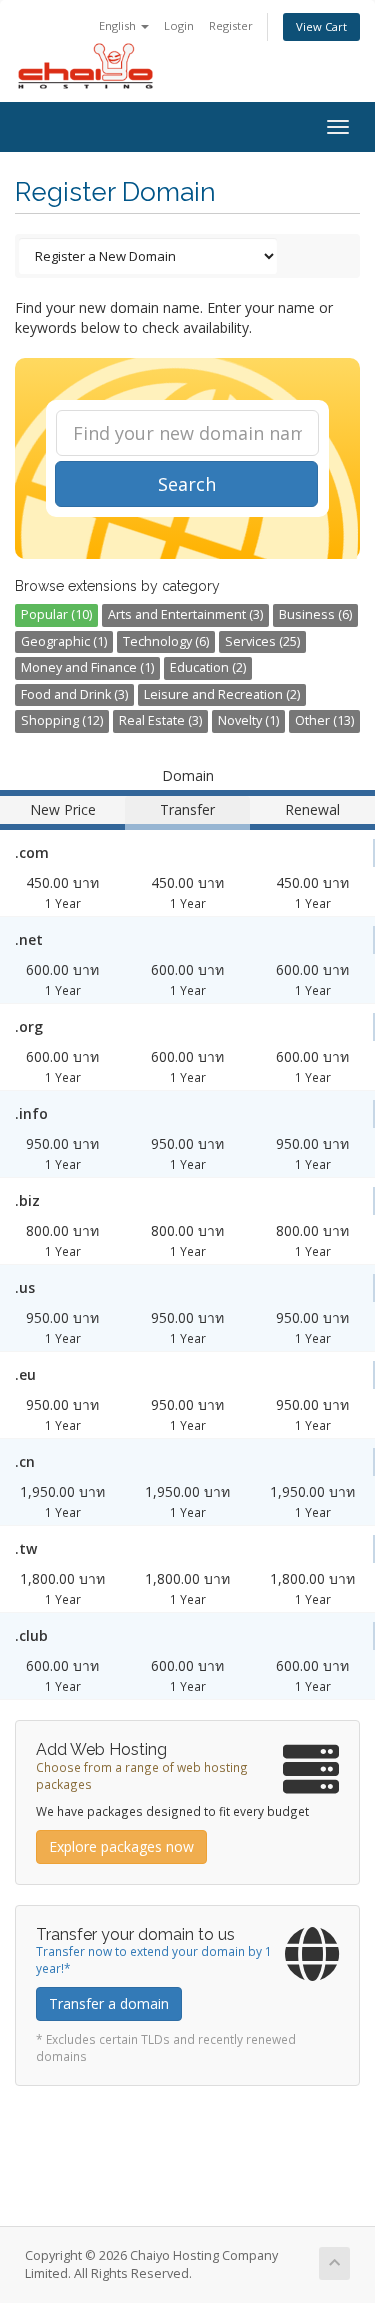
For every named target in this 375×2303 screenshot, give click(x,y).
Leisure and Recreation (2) (222, 694)
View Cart (321, 26)
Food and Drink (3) (74, 694)
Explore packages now (121, 1846)
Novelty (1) (248, 720)
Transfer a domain (109, 2003)
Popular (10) (56, 614)
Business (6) (315, 614)
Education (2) (208, 667)
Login (179, 25)
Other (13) (324, 720)
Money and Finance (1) (87, 667)
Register (231, 25)
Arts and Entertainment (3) (185, 614)
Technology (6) (166, 641)
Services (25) (262, 641)
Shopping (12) (62, 720)
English (119, 25)
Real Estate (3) (160, 720)
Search (187, 484)
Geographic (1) (64, 641)
